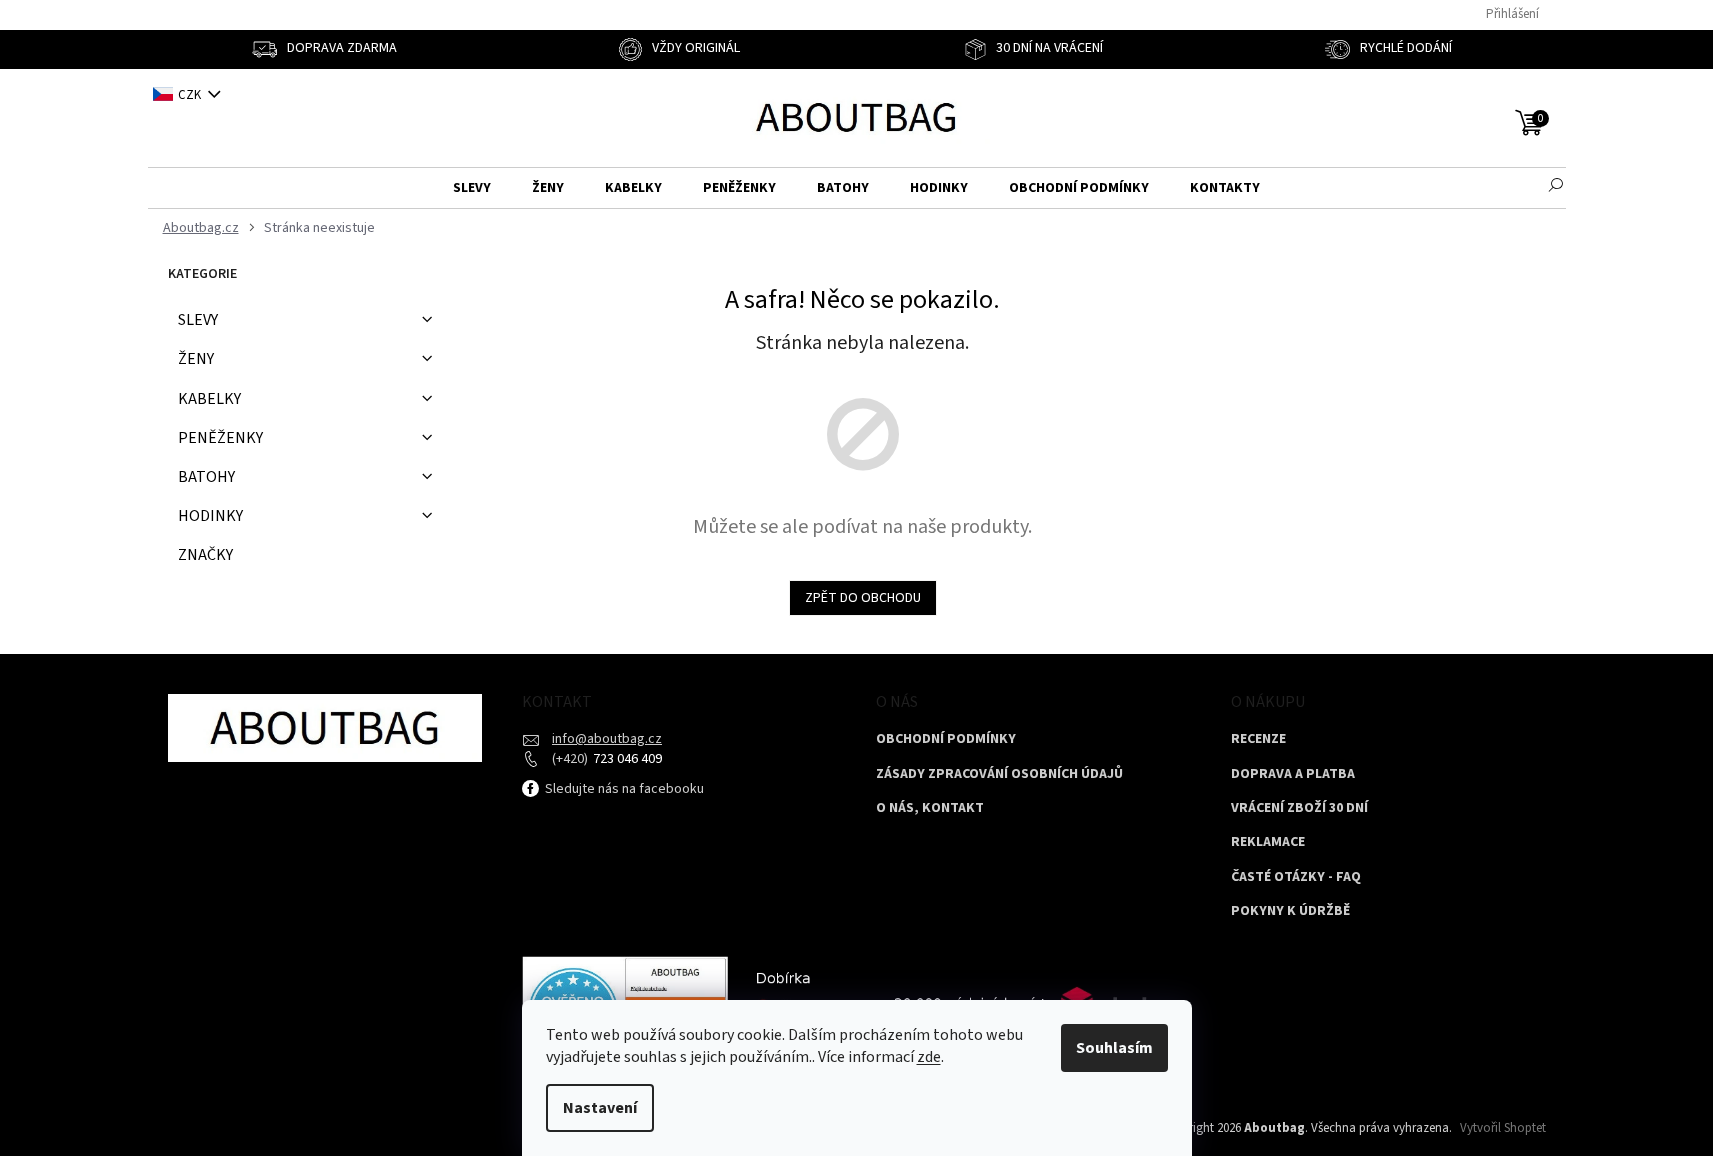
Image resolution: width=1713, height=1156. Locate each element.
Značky (205, 555)
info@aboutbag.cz (607, 739)
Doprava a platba (1293, 774)
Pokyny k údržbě (1290, 911)
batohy (206, 477)
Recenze (1258, 739)
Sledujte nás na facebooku (623, 789)
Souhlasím (1114, 1048)
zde (929, 1057)
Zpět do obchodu (863, 598)
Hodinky (210, 516)
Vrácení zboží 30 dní (1299, 808)
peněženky (220, 438)
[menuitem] (472, 188)
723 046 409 (626, 759)
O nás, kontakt (930, 808)
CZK (191, 95)
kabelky (209, 399)
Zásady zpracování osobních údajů (999, 774)
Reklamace (1268, 842)
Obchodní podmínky (946, 739)
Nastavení (600, 1108)
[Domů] (198, 228)
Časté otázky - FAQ (1296, 877)
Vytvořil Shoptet (1503, 1128)
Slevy (198, 320)
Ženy (196, 359)
